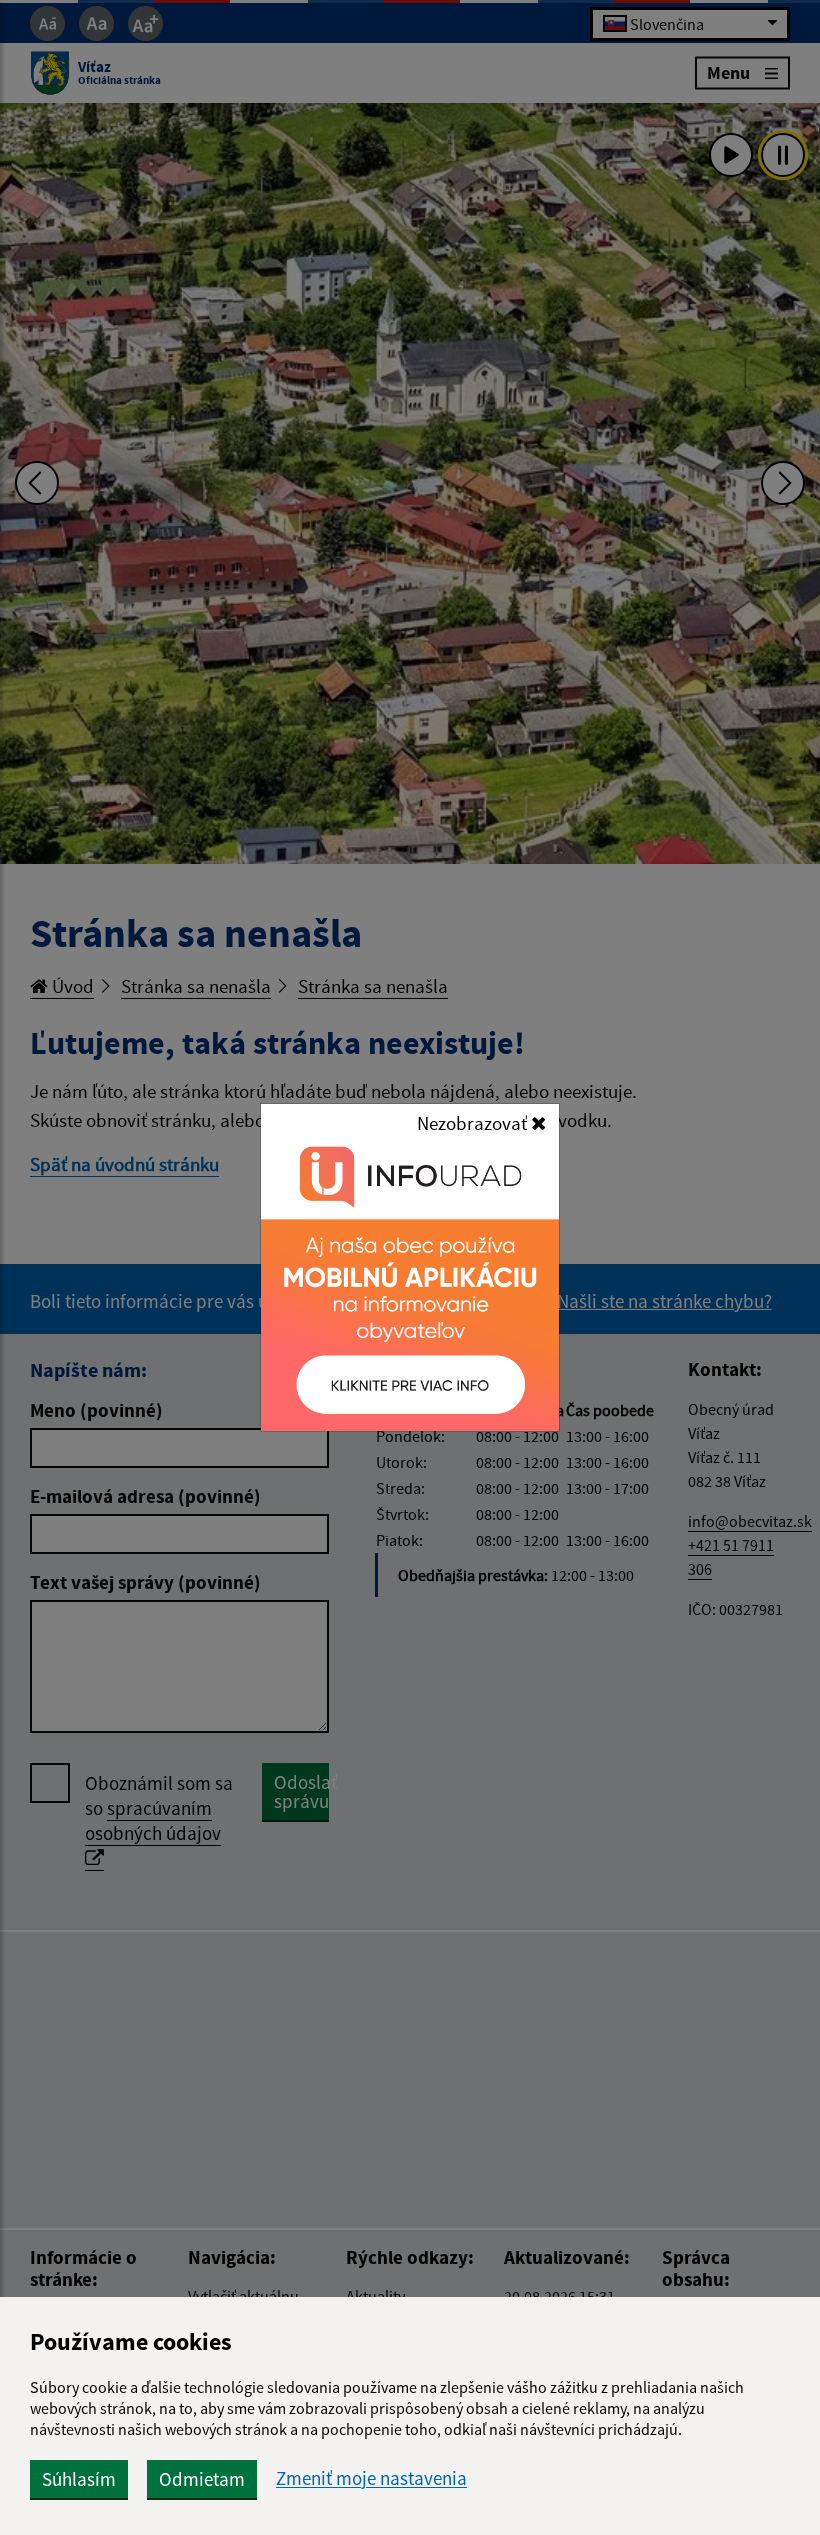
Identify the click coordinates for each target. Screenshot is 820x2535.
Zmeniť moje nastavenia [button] (371, 2478)
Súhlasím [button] (79, 2479)
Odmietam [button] (202, 2479)
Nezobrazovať (474, 1123)
